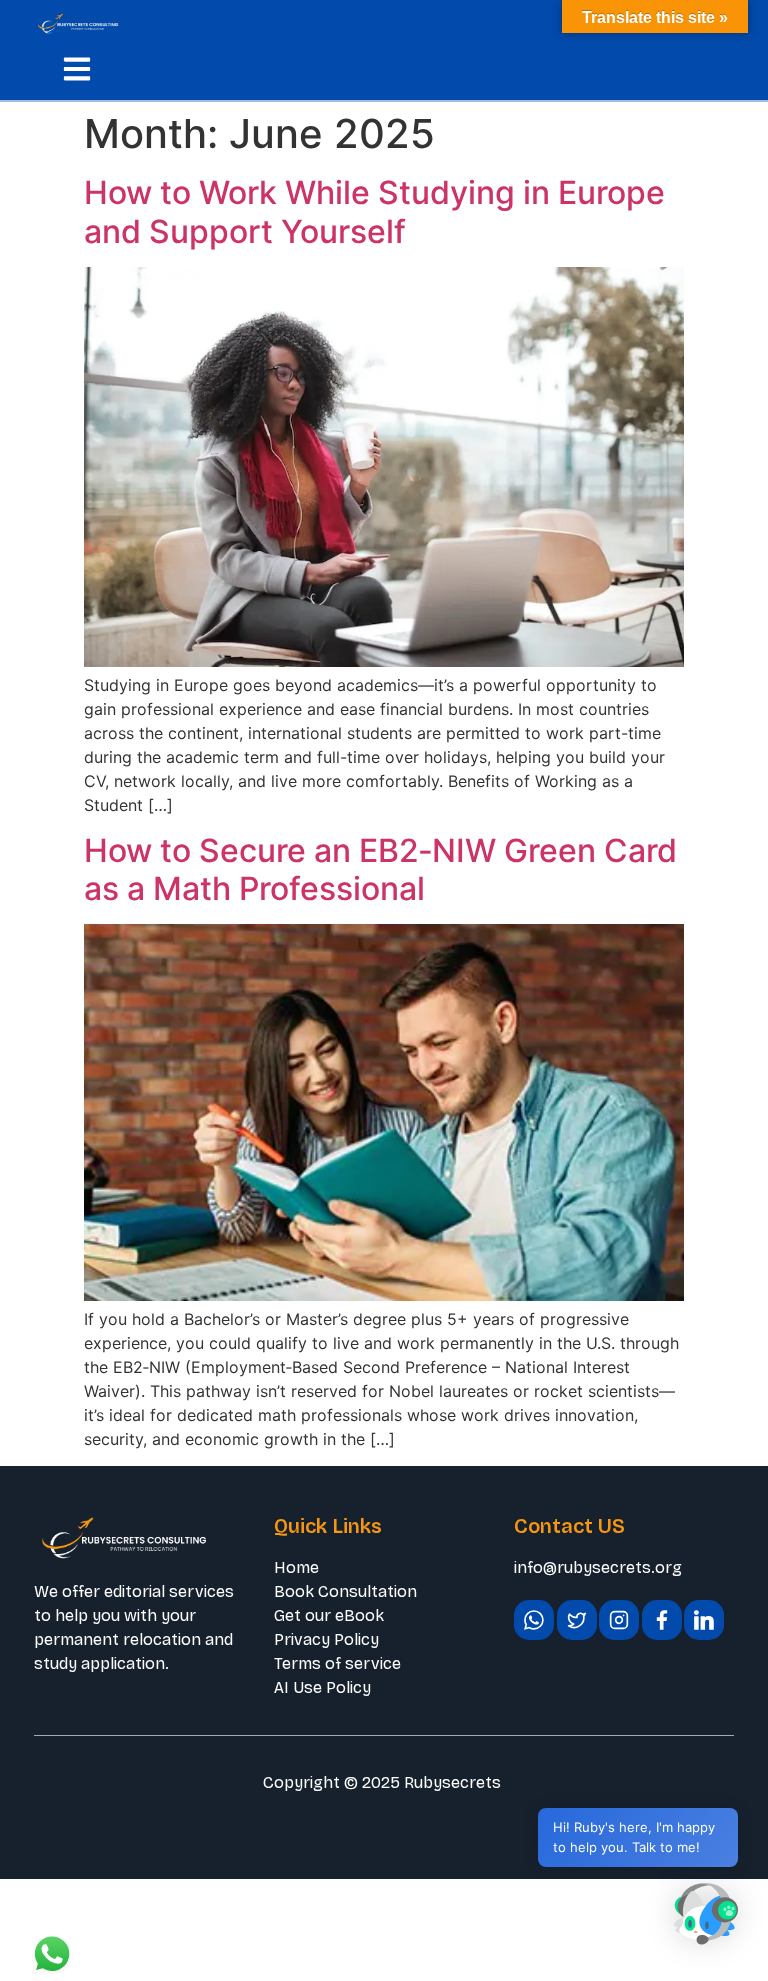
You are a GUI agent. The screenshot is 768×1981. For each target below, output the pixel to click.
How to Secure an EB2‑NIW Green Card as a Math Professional (380, 869)
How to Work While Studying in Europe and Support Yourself (374, 211)
